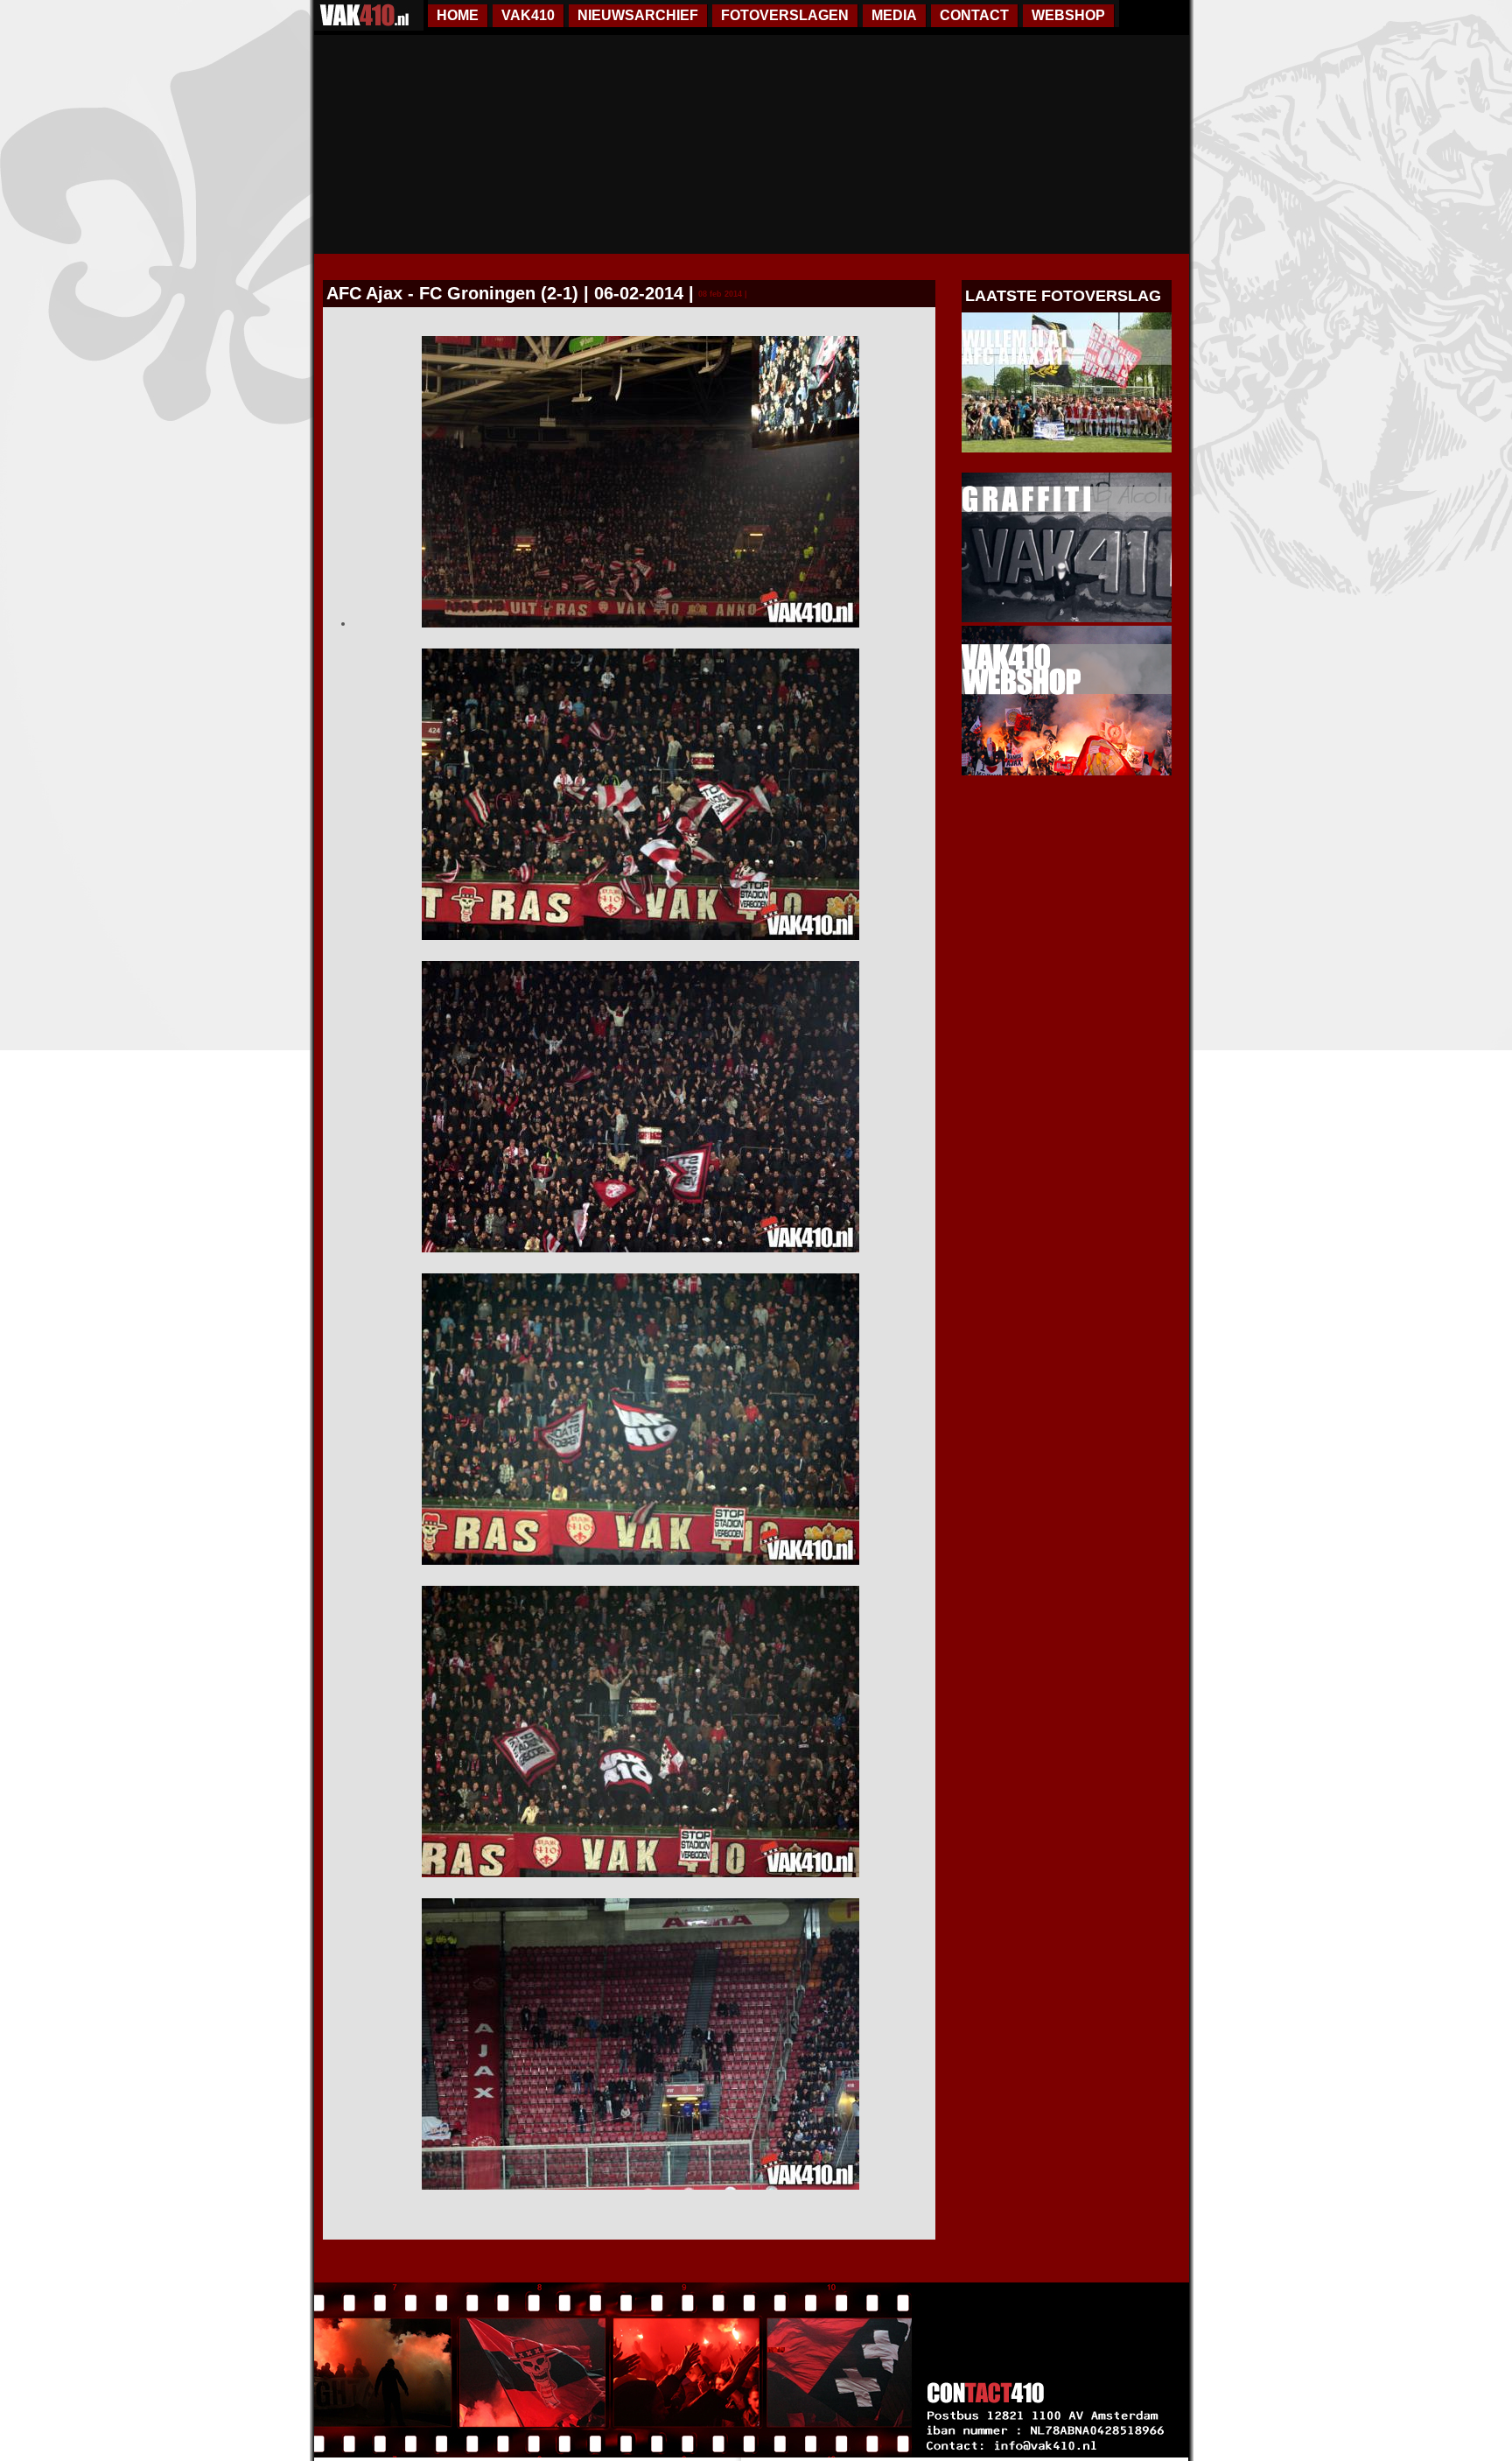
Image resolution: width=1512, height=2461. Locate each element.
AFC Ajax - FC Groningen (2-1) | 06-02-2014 (505, 293)
